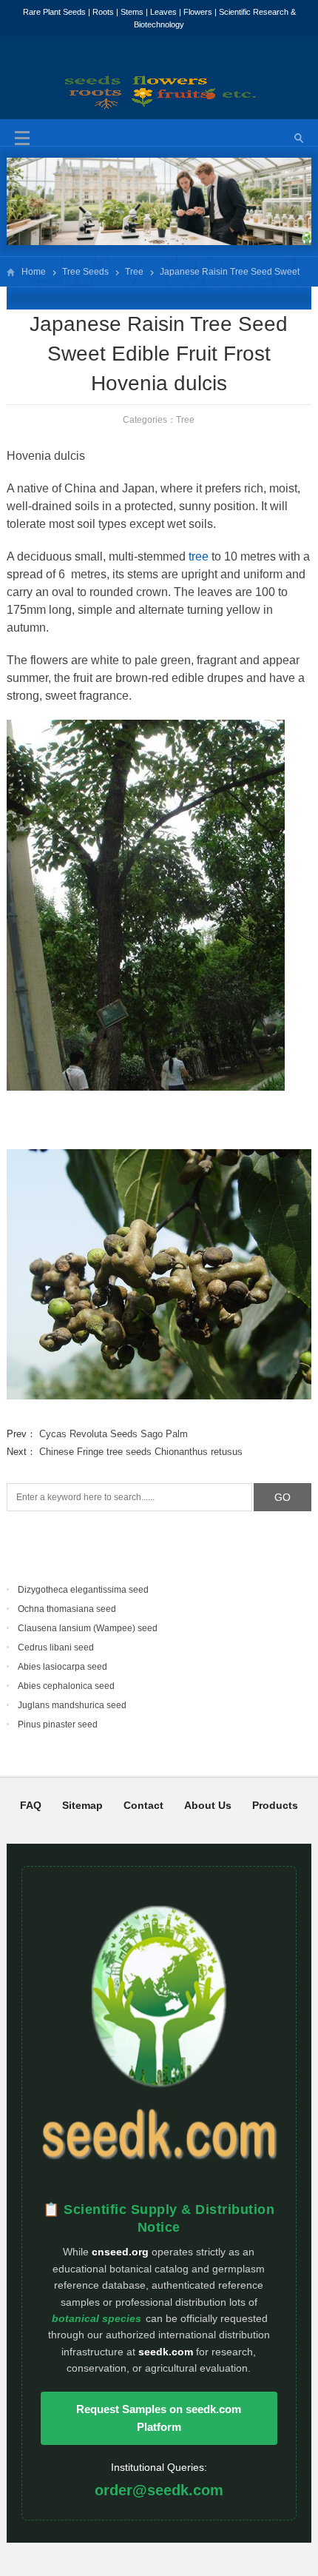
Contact (143, 1805)
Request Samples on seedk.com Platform (159, 2418)
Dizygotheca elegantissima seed (83, 1590)
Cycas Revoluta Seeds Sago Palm (114, 1434)
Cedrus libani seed (56, 1647)
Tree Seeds (85, 272)
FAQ (31, 1805)
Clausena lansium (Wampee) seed (88, 1628)
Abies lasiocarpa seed (62, 1667)
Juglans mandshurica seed (72, 1705)
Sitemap (82, 1805)
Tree (134, 272)
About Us (208, 1805)
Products (275, 1805)
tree (199, 556)
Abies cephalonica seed (66, 1686)
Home (34, 272)
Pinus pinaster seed (58, 1724)
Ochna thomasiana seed (67, 1609)
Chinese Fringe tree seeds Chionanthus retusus (141, 1452)
